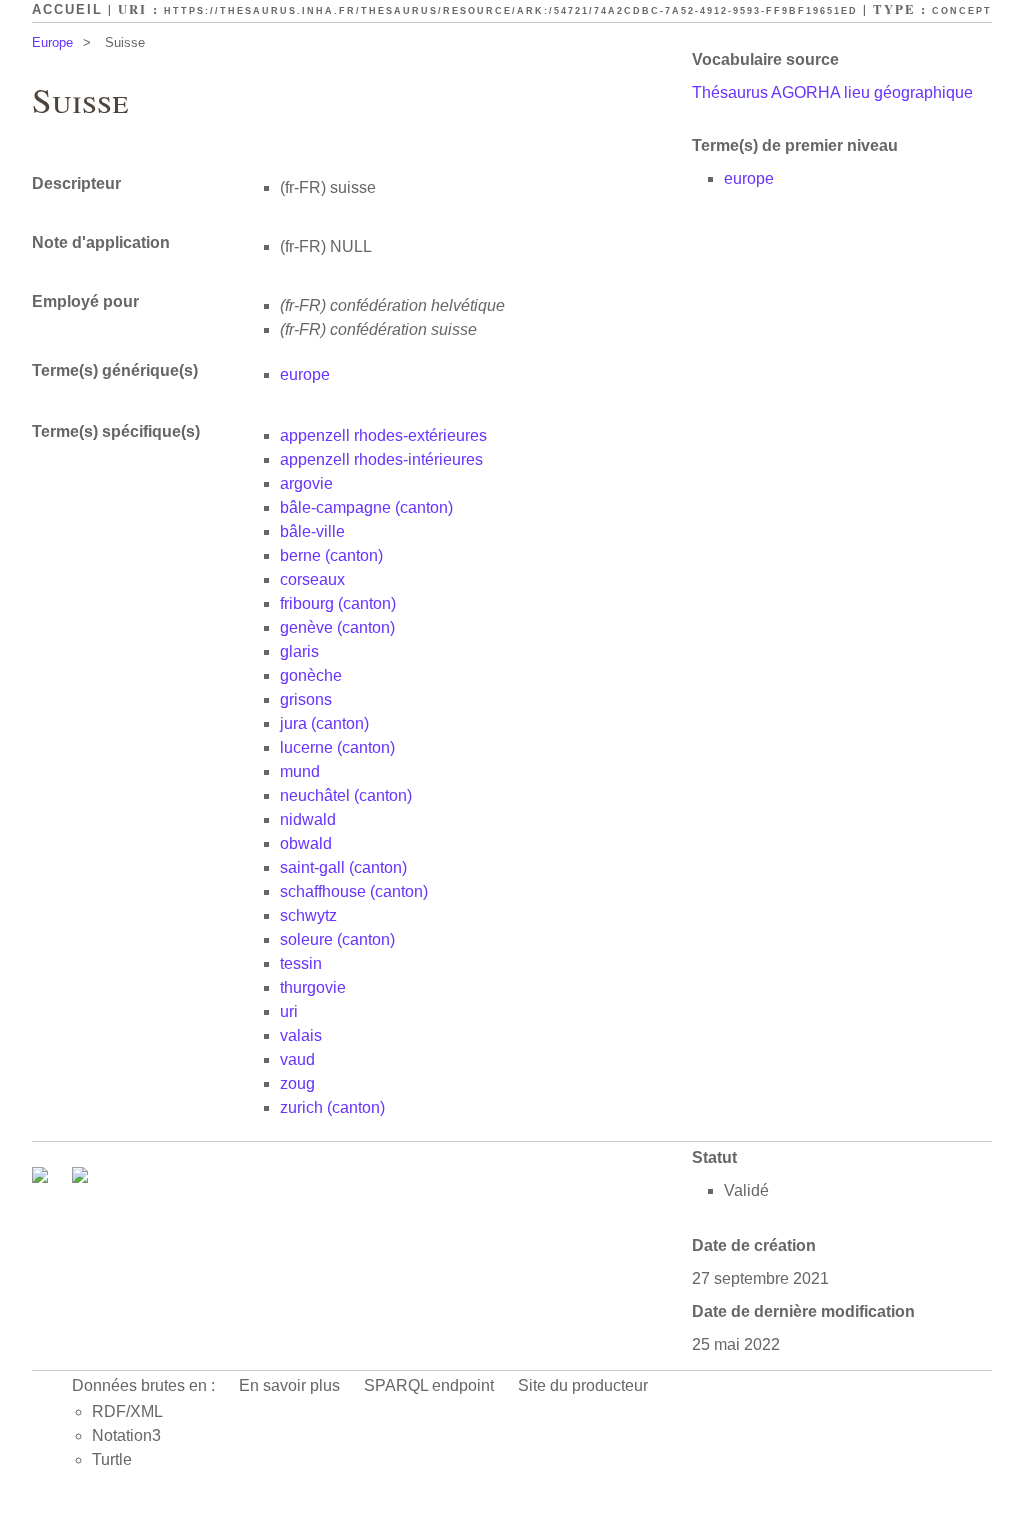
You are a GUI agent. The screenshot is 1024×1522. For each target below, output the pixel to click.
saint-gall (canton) (343, 867)
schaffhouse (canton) (354, 891)
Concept (962, 11)
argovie (306, 483)
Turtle (112, 1459)
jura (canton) (324, 723)
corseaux (312, 579)
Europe (52, 42)
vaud (297, 1059)
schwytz (308, 915)
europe (749, 178)
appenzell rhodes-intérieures (381, 459)
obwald (306, 843)
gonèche (311, 675)
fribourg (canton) (338, 603)
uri (289, 1011)
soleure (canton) (337, 939)
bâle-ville (312, 531)
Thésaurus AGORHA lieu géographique (832, 92)
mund (300, 771)
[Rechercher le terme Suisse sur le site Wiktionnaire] (80, 1177)
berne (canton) (331, 555)
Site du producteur (583, 1385)
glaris (299, 651)
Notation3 (126, 1435)
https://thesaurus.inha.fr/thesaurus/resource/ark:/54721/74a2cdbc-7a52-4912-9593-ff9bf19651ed (511, 11)
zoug (297, 1083)
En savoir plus (289, 1385)
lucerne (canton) (337, 747)
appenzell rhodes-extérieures (383, 435)
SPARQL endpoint (429, 1385)
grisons (306, 699)
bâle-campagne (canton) (366, 507)
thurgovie (313, 987)
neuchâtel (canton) (346, 795)
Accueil (67, 9)
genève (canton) (337, 627)
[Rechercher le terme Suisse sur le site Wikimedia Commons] (42, 1177)
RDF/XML (127, 1411)
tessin (301, 963)
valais (301, 1035)
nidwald (308, 819)
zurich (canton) (332, 1107)
